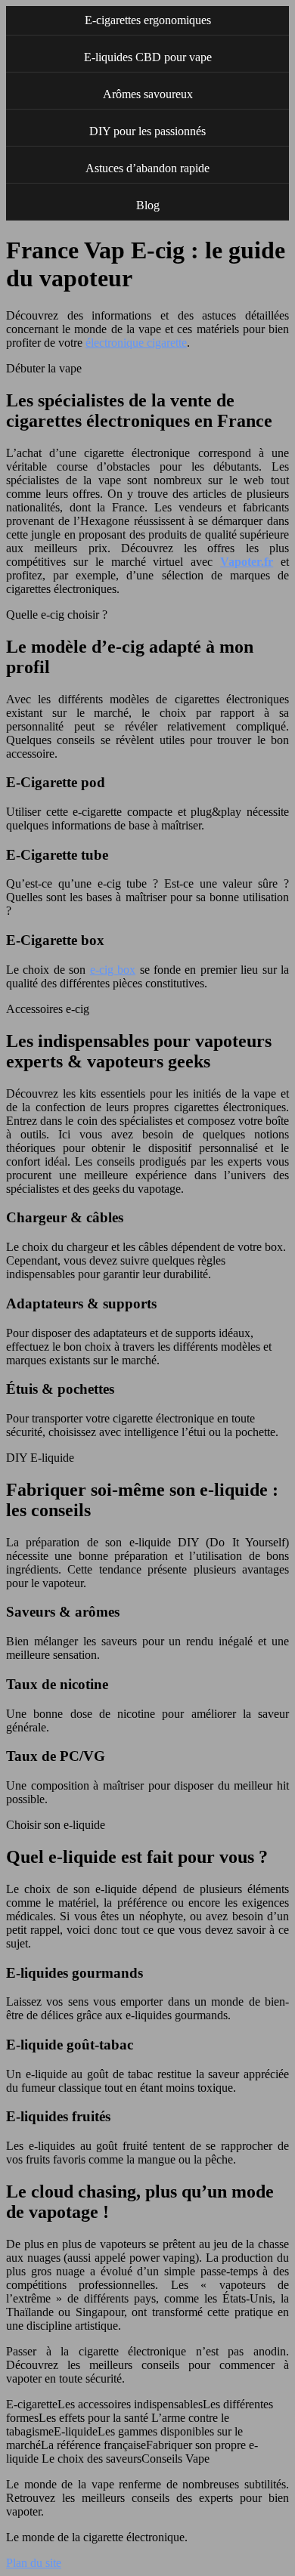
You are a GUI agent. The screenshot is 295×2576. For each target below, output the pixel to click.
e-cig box (113, 970)
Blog (148, 205)
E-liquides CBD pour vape (148, 57)
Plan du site (34, 2563)
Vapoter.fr (247, 562)
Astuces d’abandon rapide (147, 168)
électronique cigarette (136, 343)
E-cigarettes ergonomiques (148, 20)
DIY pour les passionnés (147, 131)
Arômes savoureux (148, 94)
